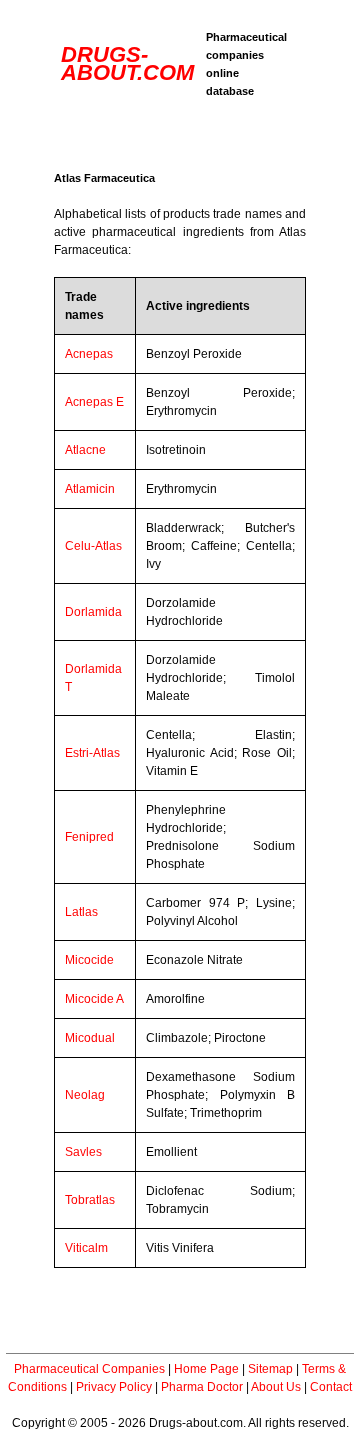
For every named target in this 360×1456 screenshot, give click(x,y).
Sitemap (270, 1369)
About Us (276, 1387)
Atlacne (85, 450)
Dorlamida (93, 612)
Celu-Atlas (93, 546)
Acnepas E (94, 402)
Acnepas (89, 354)
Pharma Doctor (202, 1387)
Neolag (85, 1095)
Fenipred (89, 837)
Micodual (90, 1038)
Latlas (81, 912)
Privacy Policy (114, 1387)
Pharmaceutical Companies (89, 1369)
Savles (83, 1152)
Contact (331, 1387)
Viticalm (86, 1248)
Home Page (206, 1369)
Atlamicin (90, 489)
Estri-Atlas (92, 753)
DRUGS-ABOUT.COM (127, 63)
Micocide (89, 960)
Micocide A (94, 999)
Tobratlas (90, 1200)
